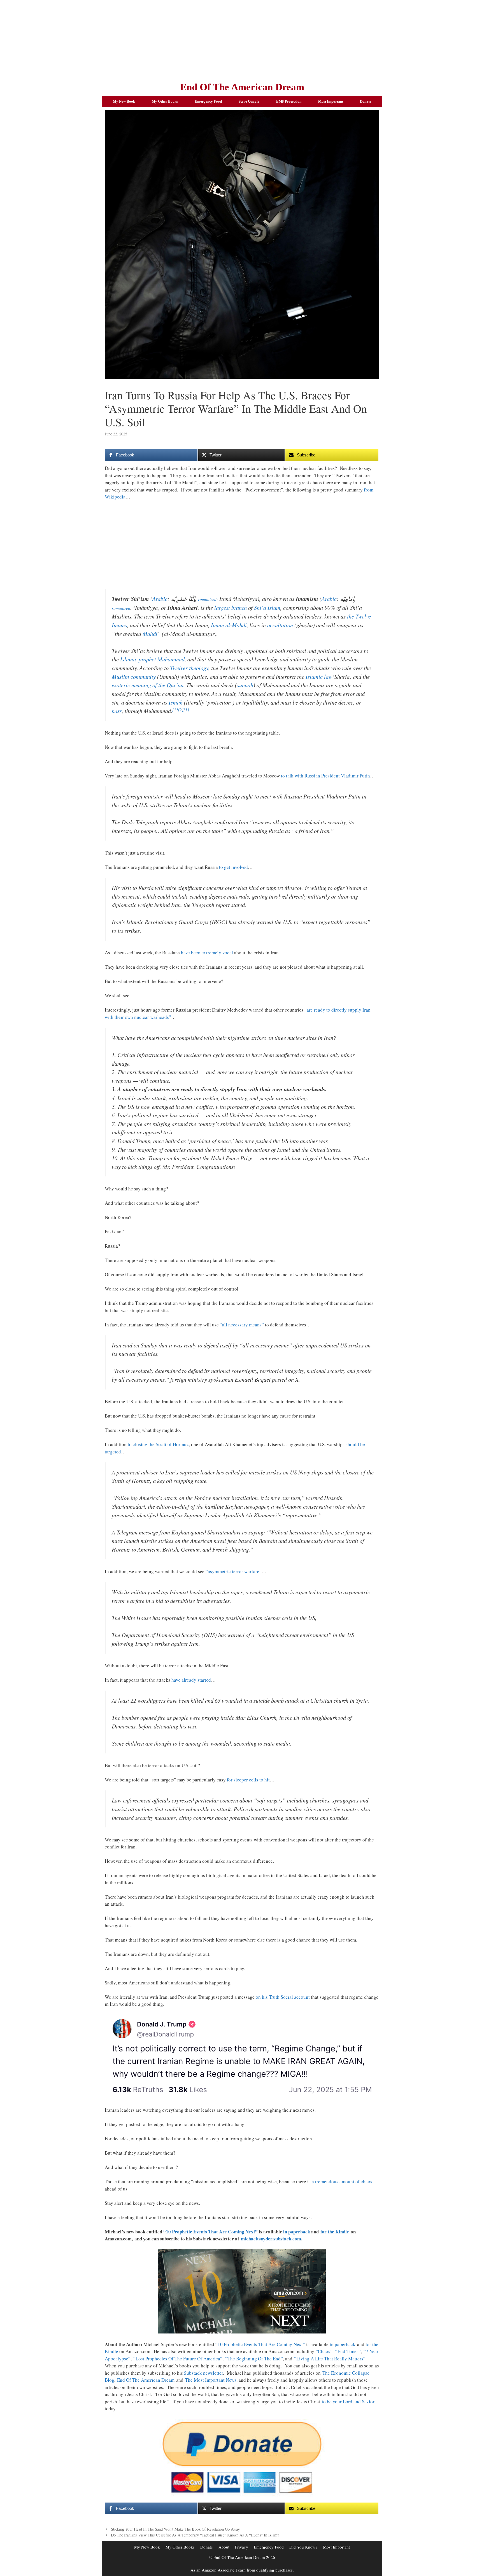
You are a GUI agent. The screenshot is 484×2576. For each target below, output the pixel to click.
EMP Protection (289, 101)
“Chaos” (324, 2351)
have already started (191, 1680)
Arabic (160, 599)
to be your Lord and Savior (348, 2401)
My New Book (124, 101)
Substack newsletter (203, 2373)
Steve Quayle (249, 101)
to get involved (233, 867)
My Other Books (165, 101)
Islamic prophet (138, 659)
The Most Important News (211, 2380)
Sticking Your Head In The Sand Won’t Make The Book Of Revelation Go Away (175, 2529)
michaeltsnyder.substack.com (271, 2239)
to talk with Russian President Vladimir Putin (325, 776)
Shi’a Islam (267, 608)
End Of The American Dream (242, 87)
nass (117, 711)
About (224, 2547)
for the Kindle (335, 2232)
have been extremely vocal (207, 953)
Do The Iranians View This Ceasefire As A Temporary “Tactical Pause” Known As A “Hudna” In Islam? (195, 2535)
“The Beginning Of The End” (254, 2359)
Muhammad (171, 659)
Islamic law (319, 677)
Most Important (331, 101)
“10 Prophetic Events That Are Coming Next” (210, 2232)
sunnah (245, 685)
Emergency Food (208, 101)
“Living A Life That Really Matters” (330, 2359)
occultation (280, 625)
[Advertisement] (242, 39)
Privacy (242, 2547)
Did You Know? (303, 2547)
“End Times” (348, 2351)
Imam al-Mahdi (229, 625)
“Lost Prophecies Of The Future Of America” (178, 2359)
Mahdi (150, 634)
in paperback (297, 2232)
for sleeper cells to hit (248, 1780)
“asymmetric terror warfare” (234, 1571)
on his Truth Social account (283, 1997)
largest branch (231, 608)
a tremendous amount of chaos (342, 2181)
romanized (207, 599)
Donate (366, 101)
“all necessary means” (242, 1325)
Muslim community (134, 677)
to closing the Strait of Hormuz (158, 1444)
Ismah (176, 702)
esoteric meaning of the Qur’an (148, 685)
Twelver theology (189, 668)
